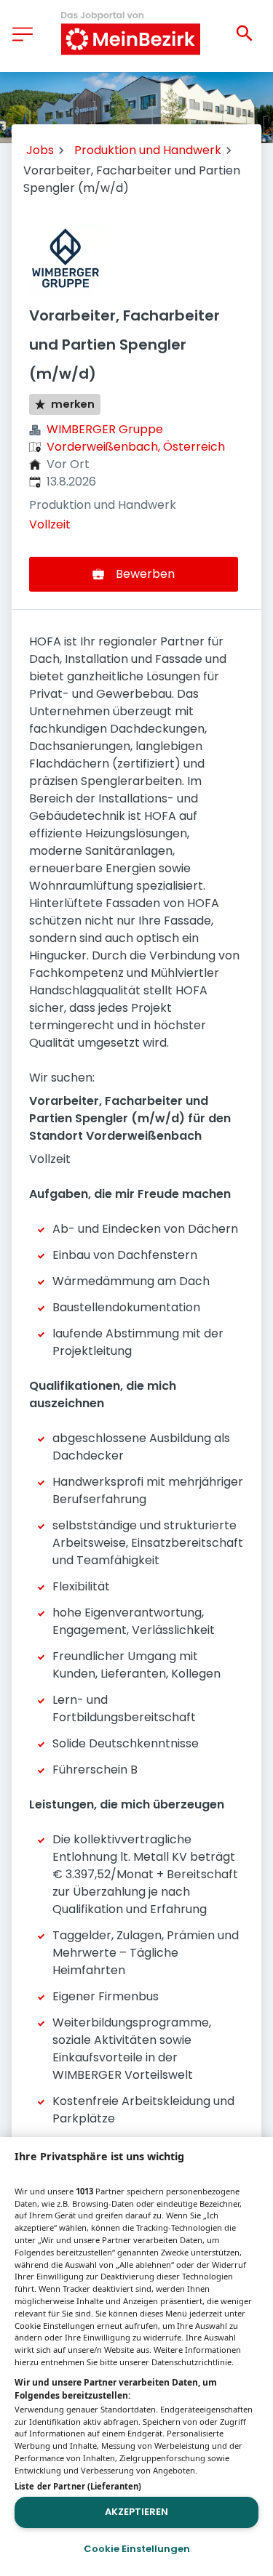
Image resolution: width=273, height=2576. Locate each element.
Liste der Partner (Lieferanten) (78, 2486)
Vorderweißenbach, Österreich (136, 447)
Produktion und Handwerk (148, 150)
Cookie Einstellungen (137, 2549)
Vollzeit (50, 524)
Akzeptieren (136, 2512)
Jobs (40, 150)
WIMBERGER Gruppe (105, 429)
